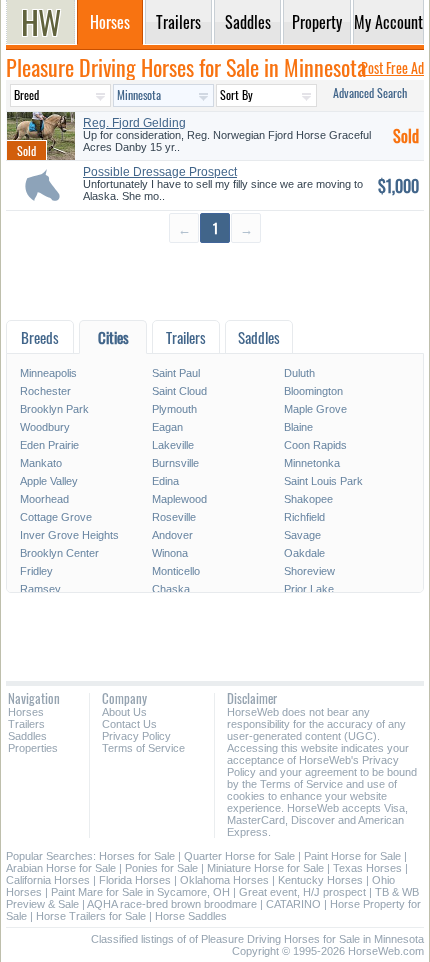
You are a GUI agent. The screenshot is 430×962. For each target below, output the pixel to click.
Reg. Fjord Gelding (134, 123)
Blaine (298, 427)
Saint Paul (176, 373)
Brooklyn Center (59, 553)
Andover (172, 535)
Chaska (171, 589)
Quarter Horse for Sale (239, 856)
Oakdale (304, 553)
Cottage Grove (56, 517)
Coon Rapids (315, 445)
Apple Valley (49, 481)
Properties (33, 748)
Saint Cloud (179, 391)
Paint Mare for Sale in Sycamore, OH (140, 892)
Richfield (304, 517)
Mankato (41, 463)
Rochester (45, 391)
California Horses (48, 880)
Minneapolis (48, 373)
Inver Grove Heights (69, 535)
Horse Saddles (191, 916)
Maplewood (179, 499)
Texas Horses (367, 868)
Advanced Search (370, 92)
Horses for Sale (137, 856)
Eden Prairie (49, 445)
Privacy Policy (136, 736)
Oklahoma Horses (224, 880)
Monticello (176, 571)
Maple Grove (315, 409)
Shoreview (309, 571)
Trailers (26, 724)
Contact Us (129, 724)
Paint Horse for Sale (352, 856)
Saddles (27, 736)
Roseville (174, 517)
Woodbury (45, 427)
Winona (170, 553)
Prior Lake (309, 589)
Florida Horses (135, 880)
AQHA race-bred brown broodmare (172, 904)
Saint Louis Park (323, 481)
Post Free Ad (392, 67)
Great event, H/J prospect (302, 892)
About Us (124, 712)
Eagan (167, 427)
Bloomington (313, 391)
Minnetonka (312, 463)
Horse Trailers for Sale (91, 916)
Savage (302, 535)
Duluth (299, 373)
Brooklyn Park (54, 409)
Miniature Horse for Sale (265, 868)
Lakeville (173, 445)
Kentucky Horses (320, 880)
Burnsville (175, 463)
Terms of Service (143, 748)
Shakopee (308, 499)
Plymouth (174, 409)
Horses (26, 712)
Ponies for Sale (161, 868)
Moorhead (44, 499)
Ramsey (40, 589)
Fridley (36, 571)
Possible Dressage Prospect (160, 172)
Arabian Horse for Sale (61, 868)
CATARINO (293, 904)
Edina (165, 481)
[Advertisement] (215, 280)
